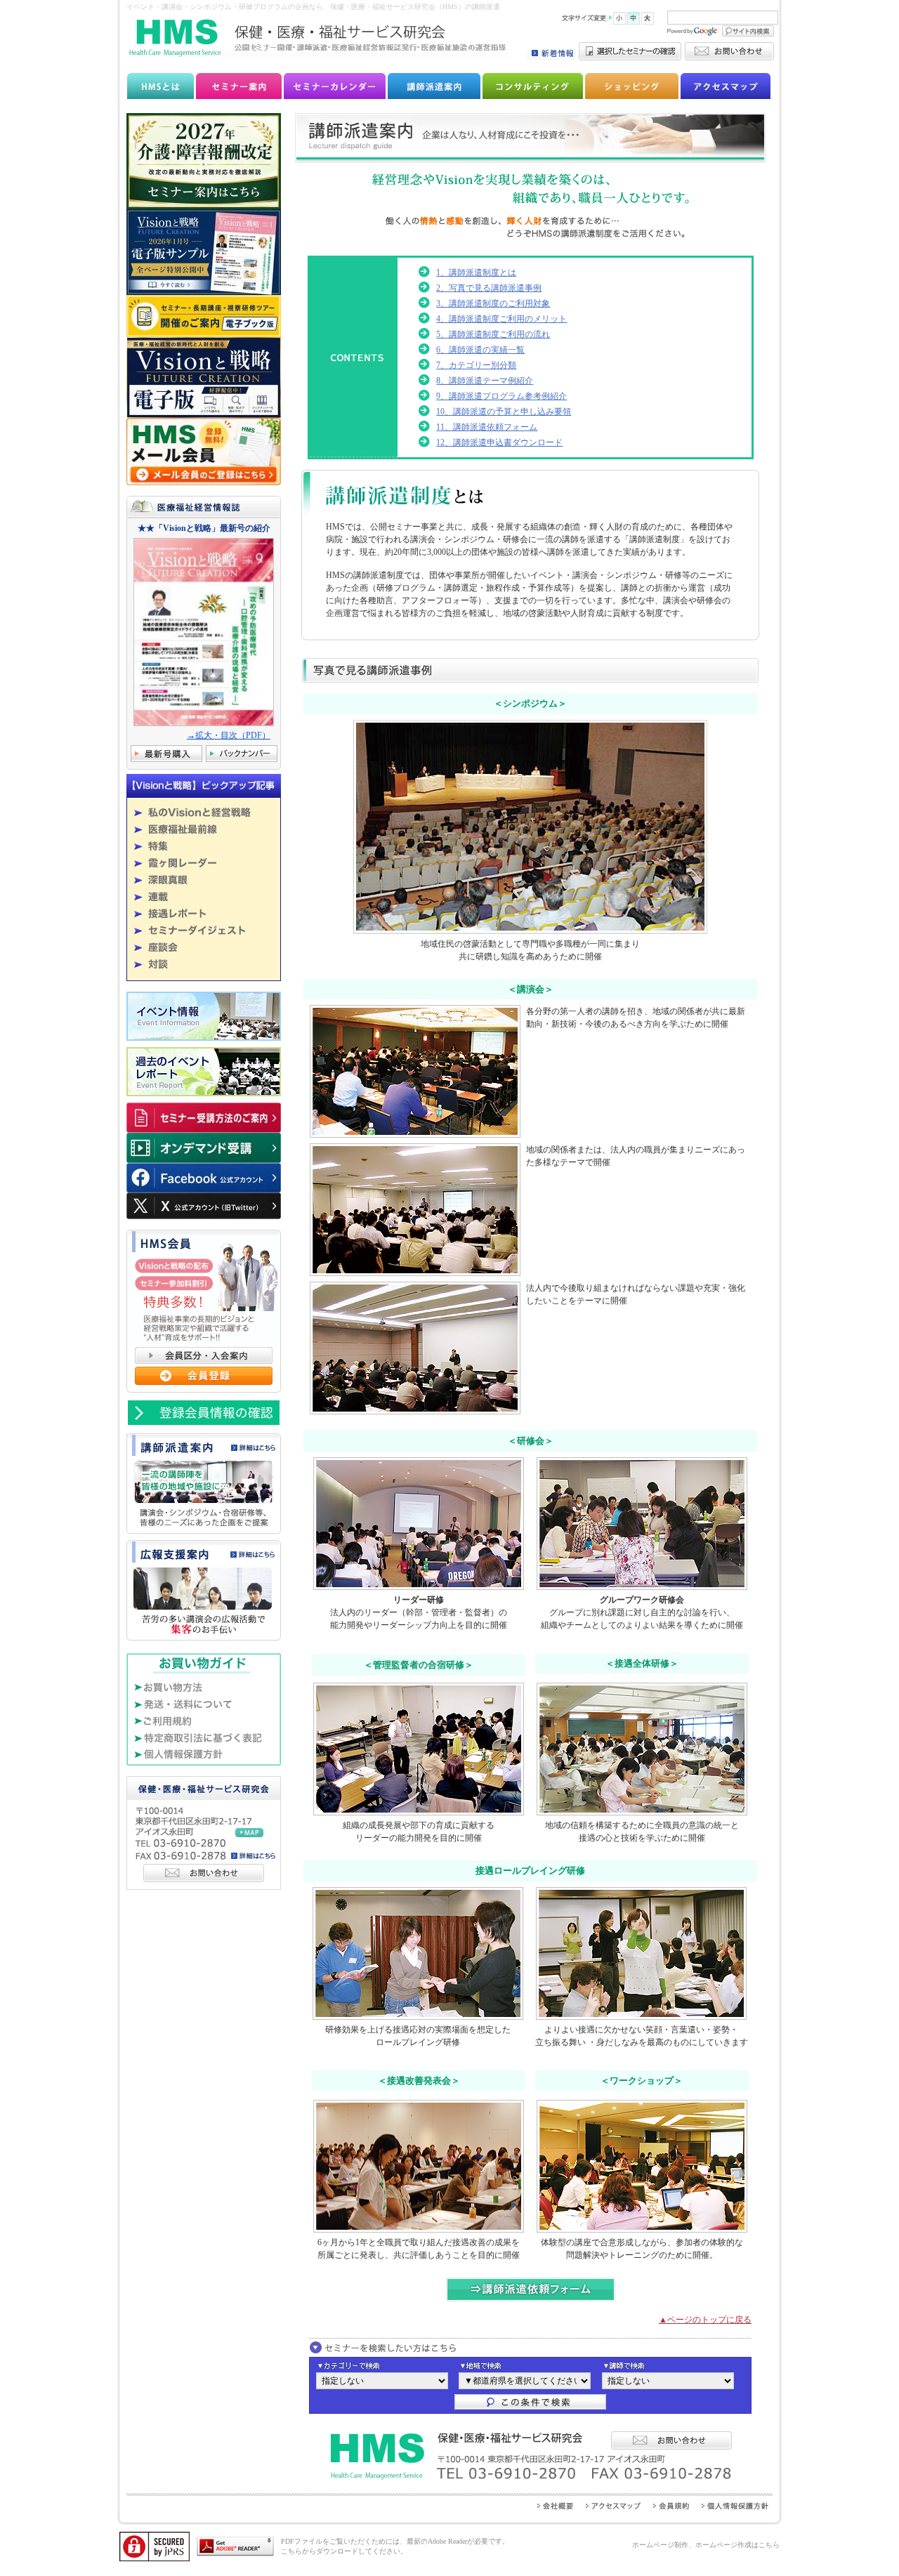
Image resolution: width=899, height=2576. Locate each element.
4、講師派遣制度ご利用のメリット (501, 319)
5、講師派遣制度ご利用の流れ (493, 334)
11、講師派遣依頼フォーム (487, 427)
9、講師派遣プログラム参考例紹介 (501, 396)
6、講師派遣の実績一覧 (480, 350)
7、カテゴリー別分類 (476, 365)
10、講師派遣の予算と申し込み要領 (504, 412)
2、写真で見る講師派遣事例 (489, 288)
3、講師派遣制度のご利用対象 (493, 303)
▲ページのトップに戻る (705, 2320)
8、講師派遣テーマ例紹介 (485, 381)
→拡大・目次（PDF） (229, 735)
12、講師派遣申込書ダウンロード (499, 442)
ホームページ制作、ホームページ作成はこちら (706, 2545)
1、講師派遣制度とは (476, 272)
